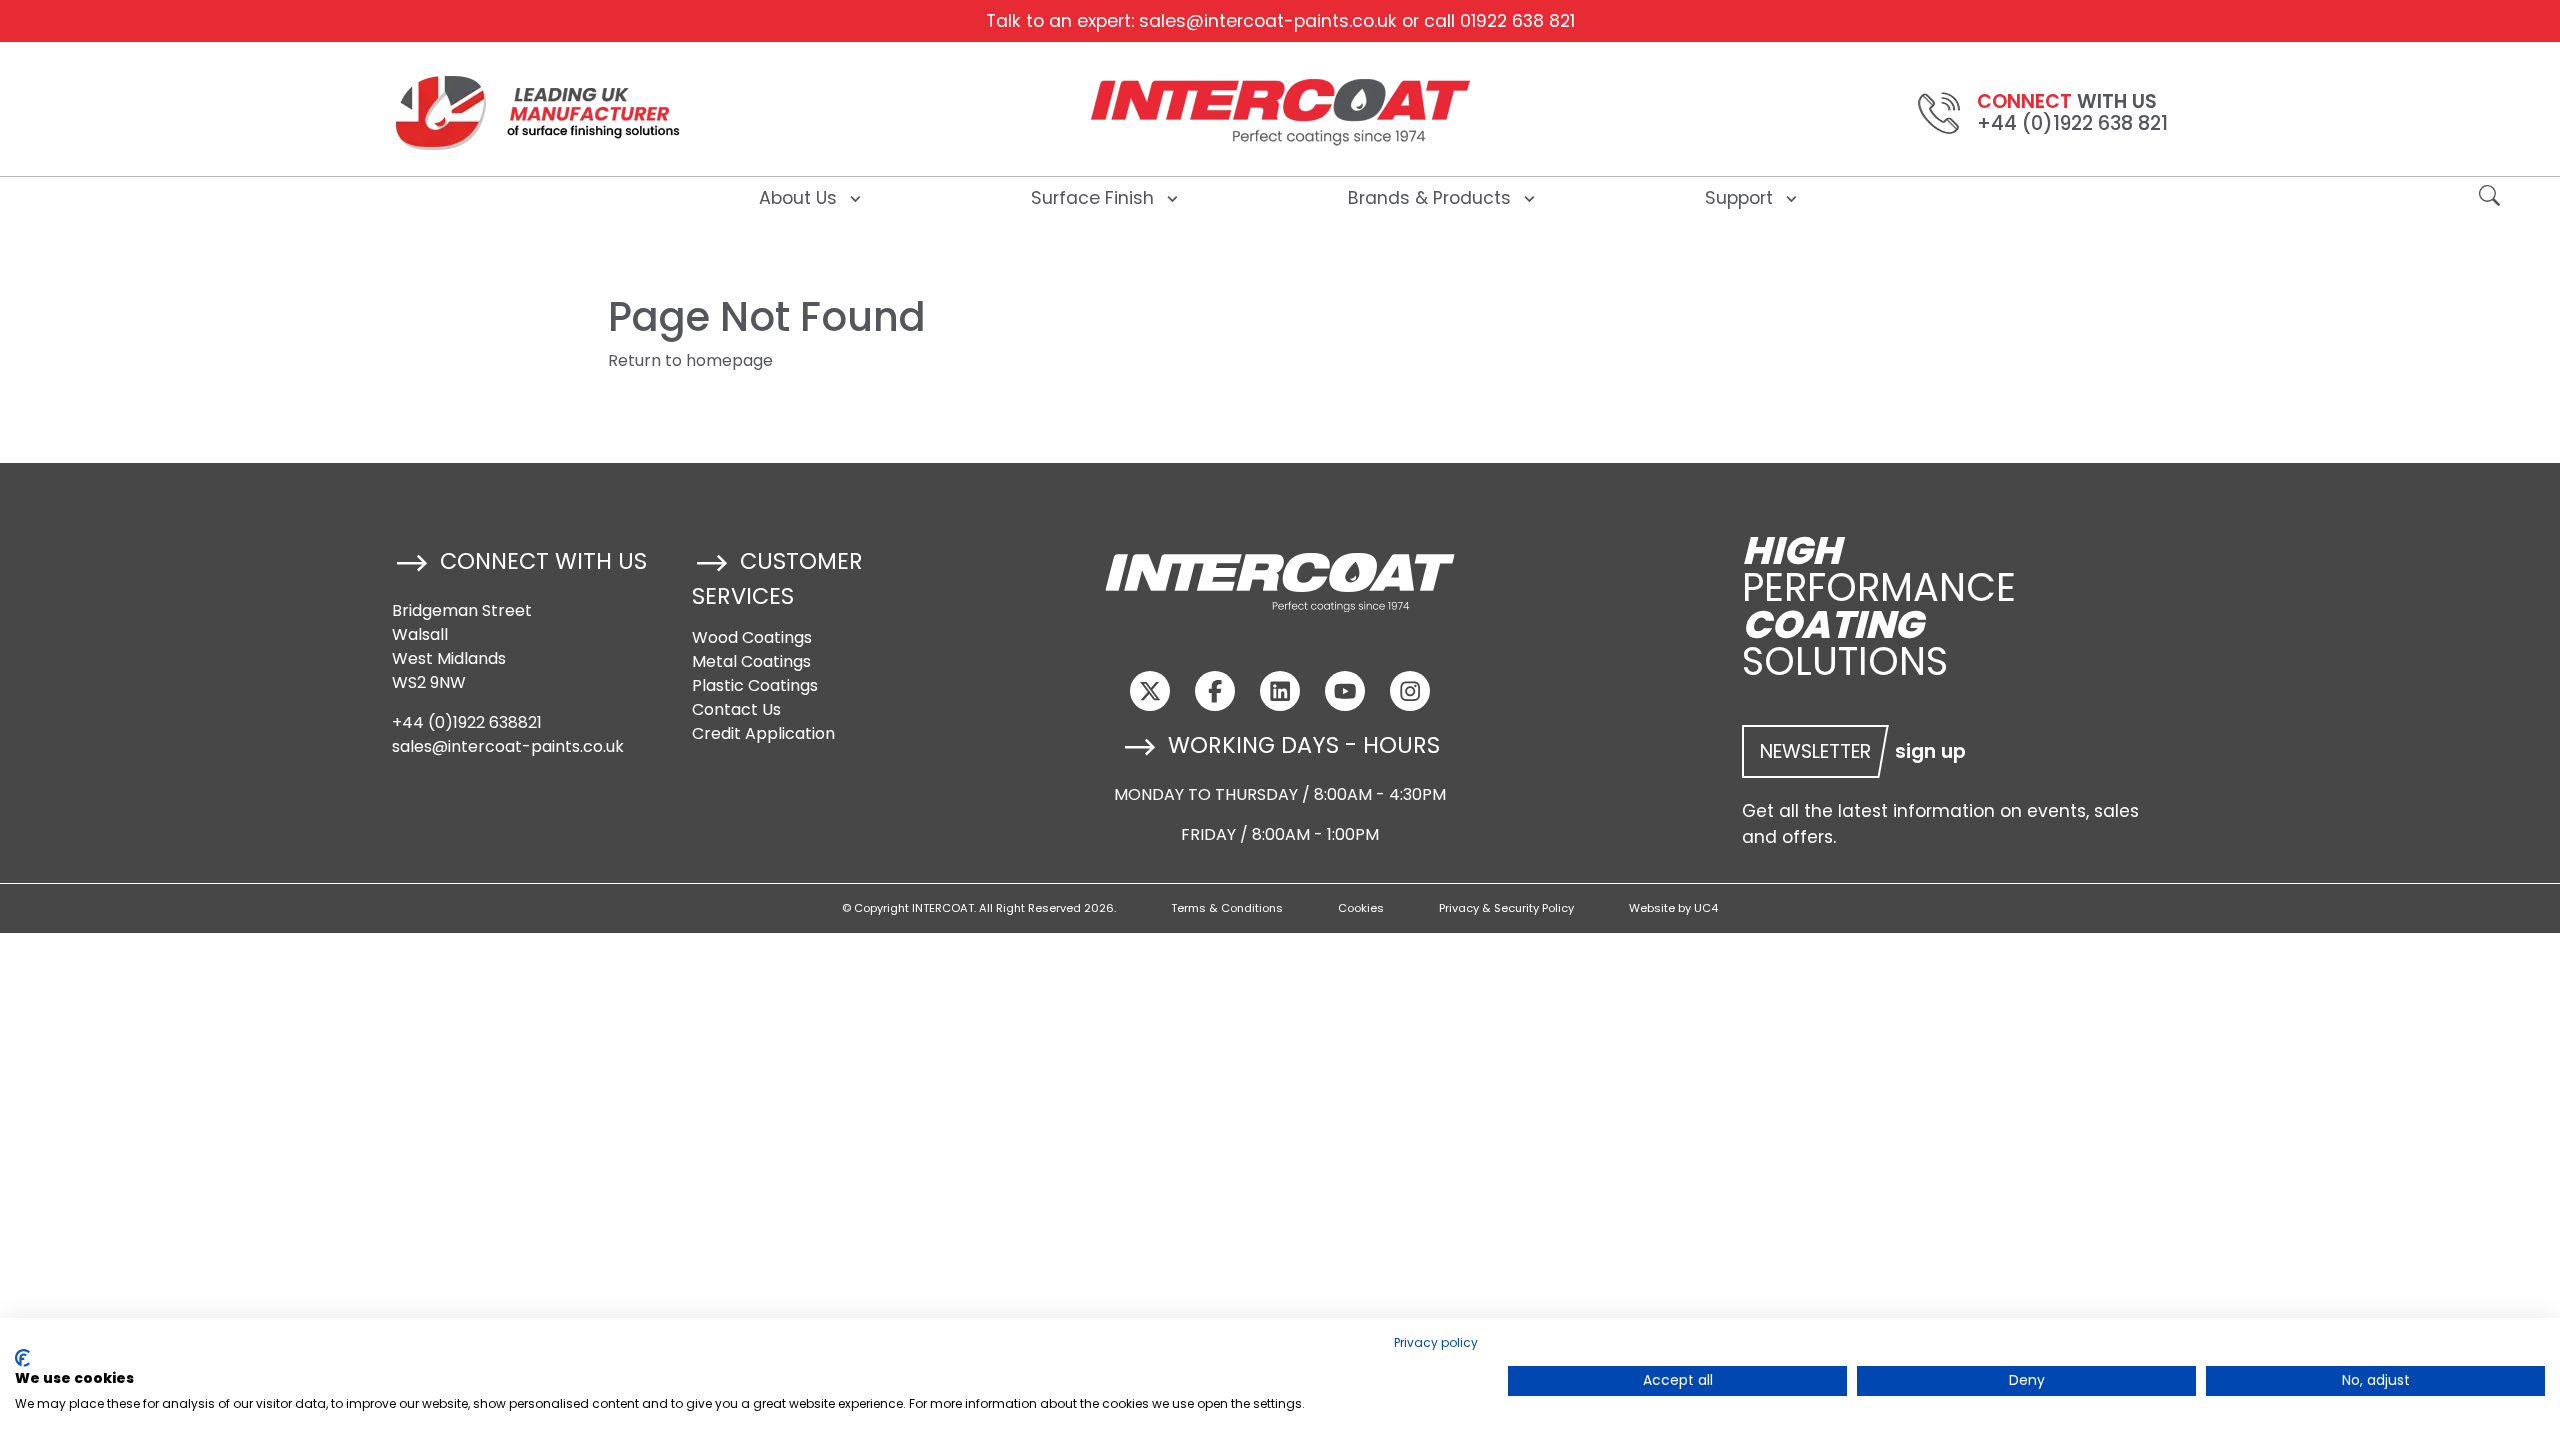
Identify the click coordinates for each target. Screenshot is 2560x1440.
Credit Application (763, 733)
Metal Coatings (751, 661)
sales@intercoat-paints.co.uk (1268, 21)
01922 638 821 (1517, 21)
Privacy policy (1436, 1342)
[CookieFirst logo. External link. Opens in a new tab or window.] (22, 1358)
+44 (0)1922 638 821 (2072, 123)
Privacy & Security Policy (1506, 908)
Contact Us (736, 709)
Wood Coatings (752, 637)
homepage (729, 360)
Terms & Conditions (1227, 908)
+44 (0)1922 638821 (467, 722)
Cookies (1361, 908)
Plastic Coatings (755, 685)
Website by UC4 (1673, 908)
